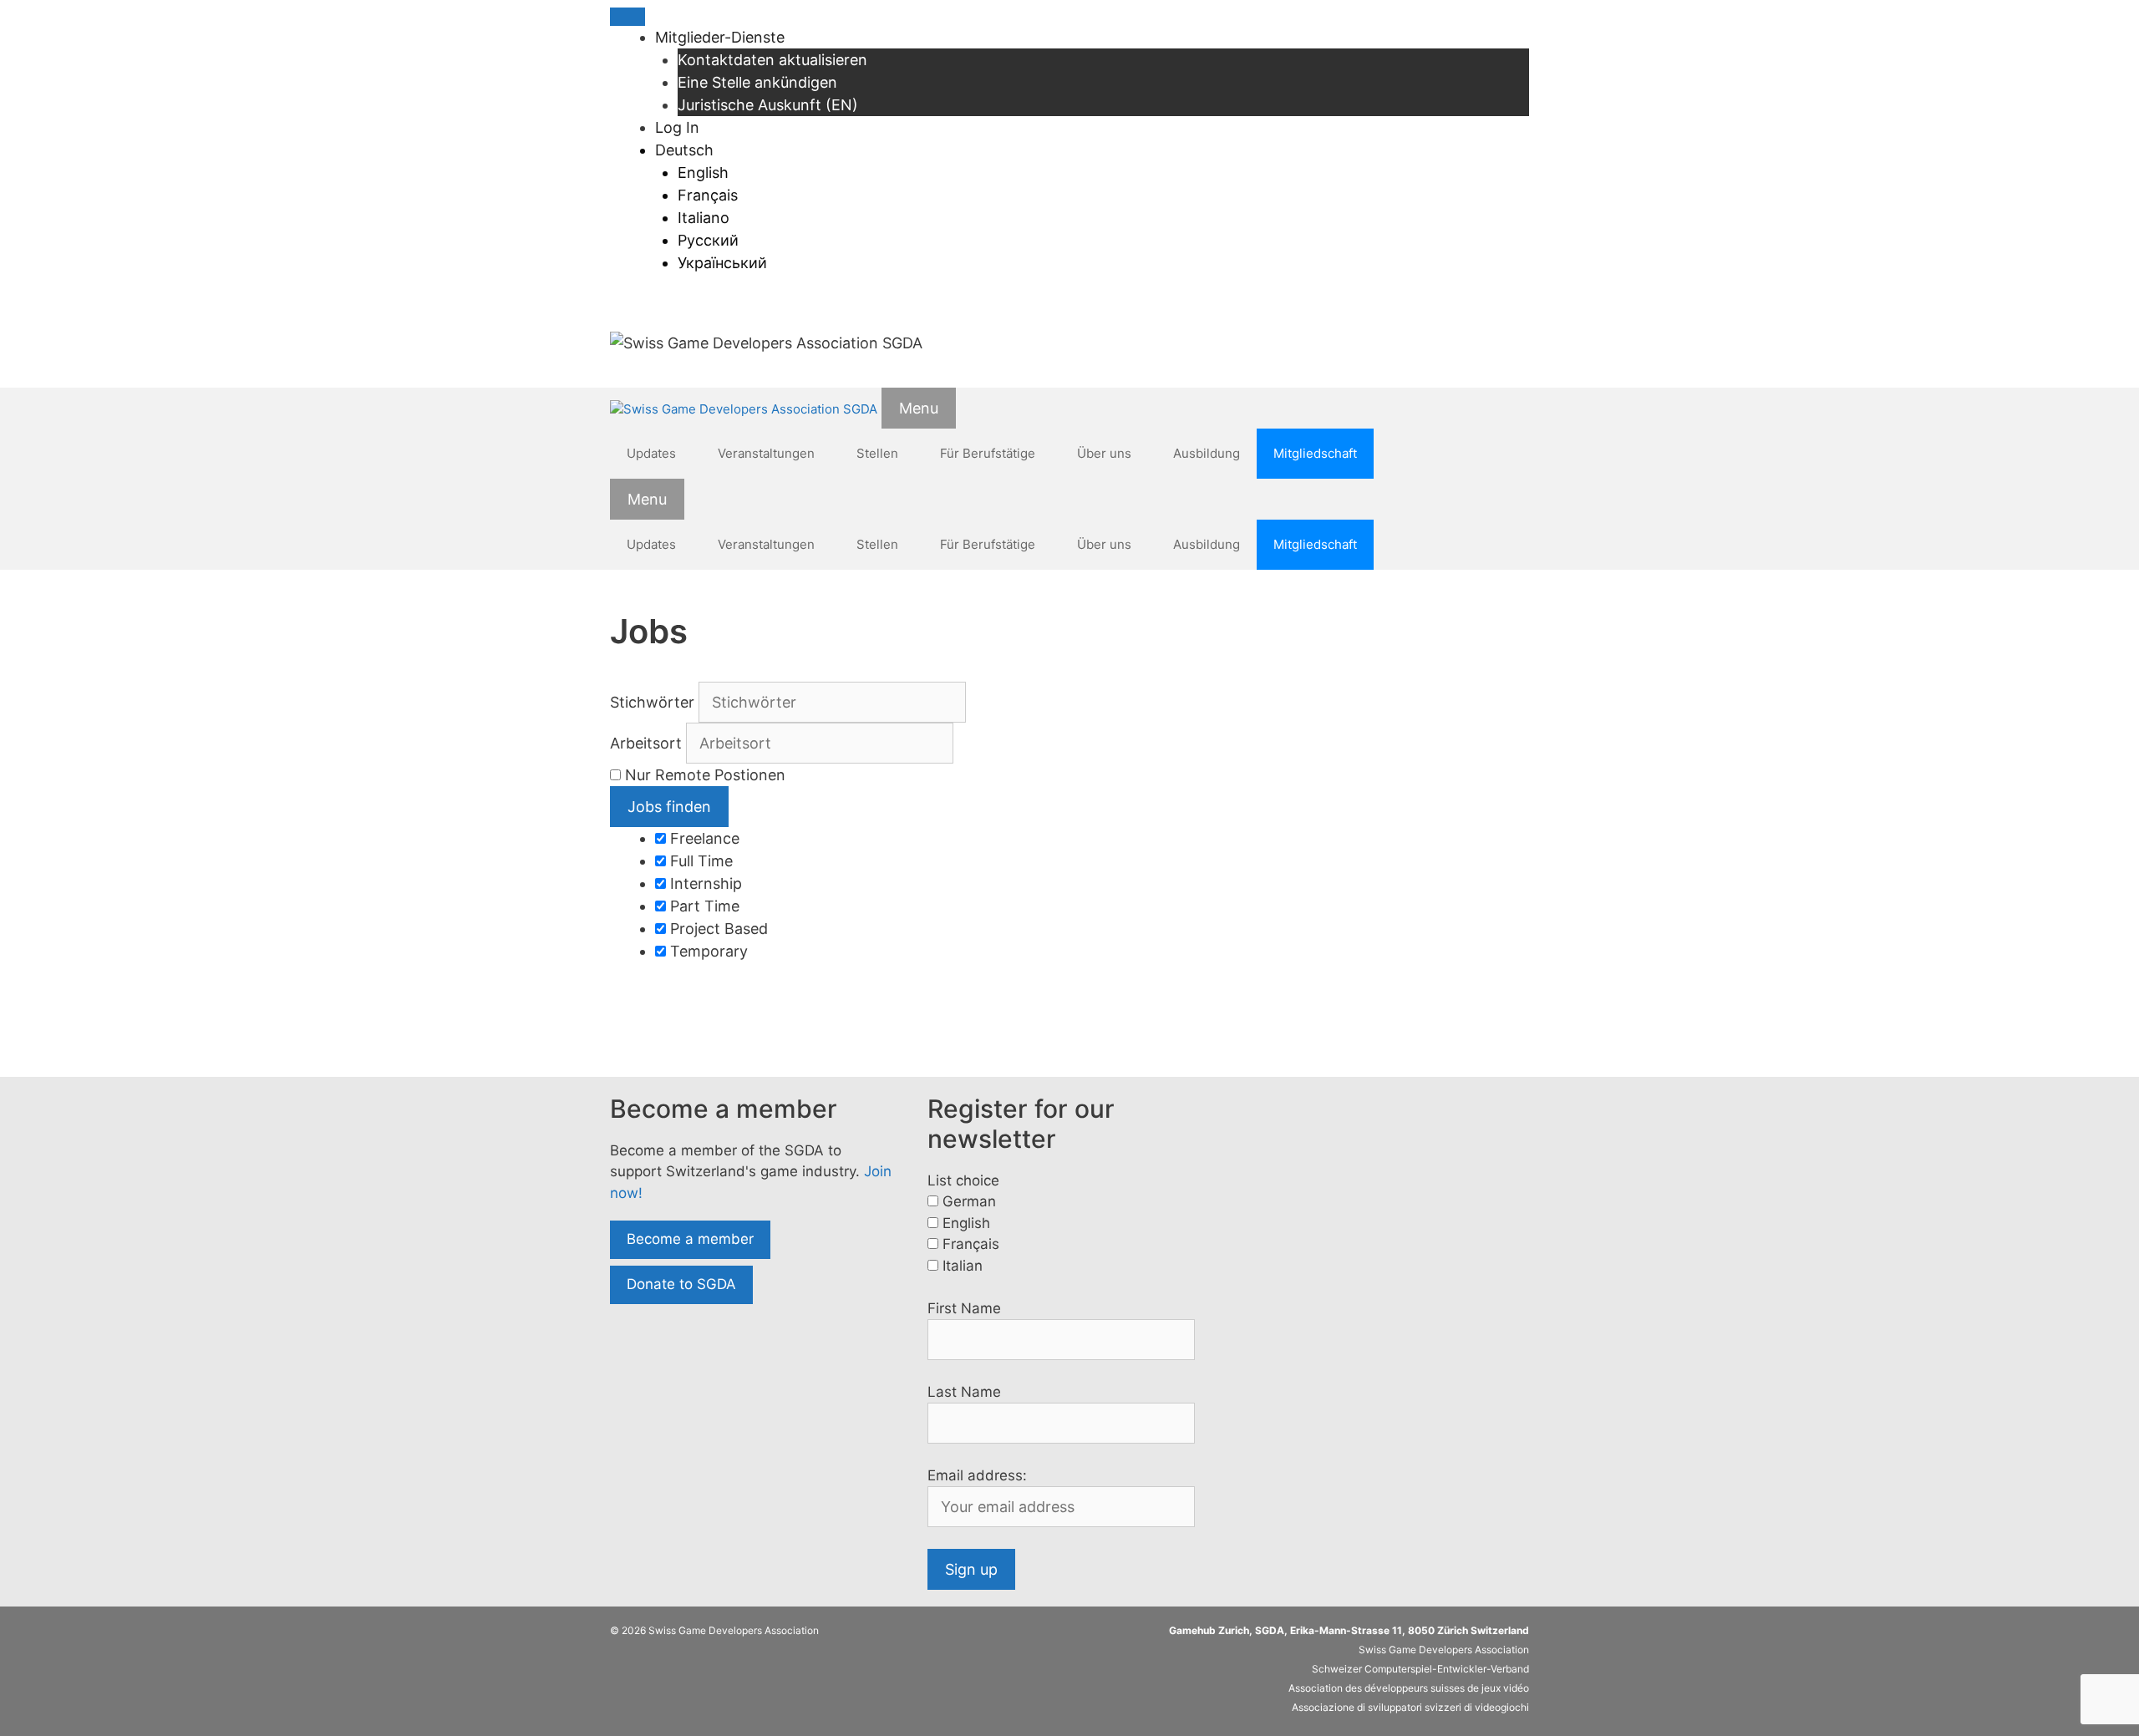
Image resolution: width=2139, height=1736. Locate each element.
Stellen (877, 453)
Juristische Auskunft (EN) (768, 105)
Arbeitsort (646, 743)
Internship (704, 883)
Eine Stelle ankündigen (757, 82)
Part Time (703, 906)
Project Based (717, 929)
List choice (963, 1180)
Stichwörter (652, 702)
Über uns (1104, 453)
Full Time (699, 861)
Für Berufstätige (988, 453)
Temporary (707, 951)
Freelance (703, 838)
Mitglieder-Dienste (720, 37)
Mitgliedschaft (1315, 453)
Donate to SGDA (681, 1284)
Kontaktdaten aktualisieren (772, 60)
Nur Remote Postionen (705, 775)
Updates (651, 453)
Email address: (977, 1475)
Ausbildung (1207, 453)
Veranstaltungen (766, 453)
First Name (964, 1308)
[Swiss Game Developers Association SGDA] (744, 410)
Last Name (964, 1392)
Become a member (690, 1239)
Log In (677, 127)
